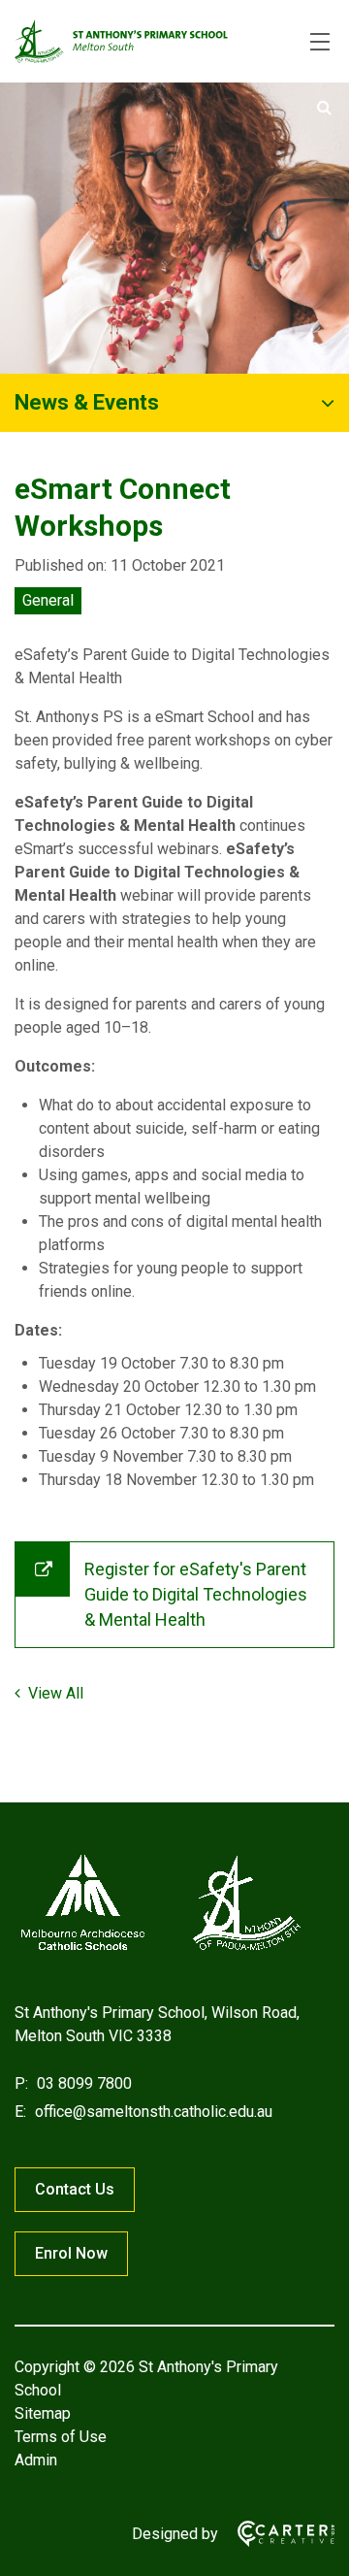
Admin (36, 2460)
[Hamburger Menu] (320, 42)
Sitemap (43, 2413)
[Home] (160, 1950)
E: (20, 2112)
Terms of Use (61, 2437)
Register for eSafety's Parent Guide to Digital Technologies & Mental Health (196, 1594)
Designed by (175, 2534)
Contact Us (75, 2189)
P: (21, 2083)
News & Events (87, 402)
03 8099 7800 (82, 2083)
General (48, 600)
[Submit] (324, 108)
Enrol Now (71, 2253)
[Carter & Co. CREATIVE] (276, 2534)
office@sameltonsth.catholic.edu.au (152, 2112)
